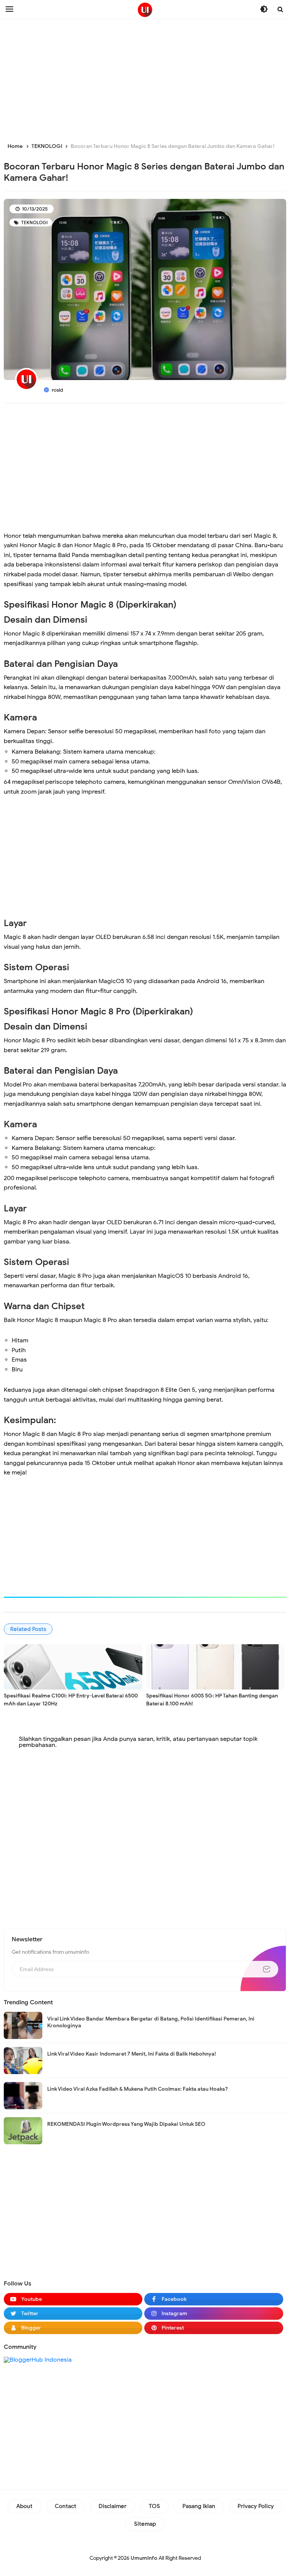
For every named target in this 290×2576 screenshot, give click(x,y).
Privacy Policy (256, 2506)
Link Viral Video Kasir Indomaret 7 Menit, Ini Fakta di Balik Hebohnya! (132, 2054)
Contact (66, 2506)
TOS (154, 2506)
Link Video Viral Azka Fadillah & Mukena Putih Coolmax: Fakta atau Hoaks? (137, 2089)
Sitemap (145, 2524)
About (24, 2506)
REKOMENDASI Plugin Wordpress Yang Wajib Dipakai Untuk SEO (126, 2124)
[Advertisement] (145, 79)
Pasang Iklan (199, 2506)
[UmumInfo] (145, 10)
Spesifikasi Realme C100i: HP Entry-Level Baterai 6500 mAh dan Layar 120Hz (71, 1700)
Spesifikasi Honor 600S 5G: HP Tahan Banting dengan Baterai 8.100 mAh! (212, 1700)
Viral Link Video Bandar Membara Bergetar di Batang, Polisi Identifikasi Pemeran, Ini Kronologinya (151, 2022)
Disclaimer (113, 2506)
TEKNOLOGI (34, 222)
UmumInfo (144, 2558)
